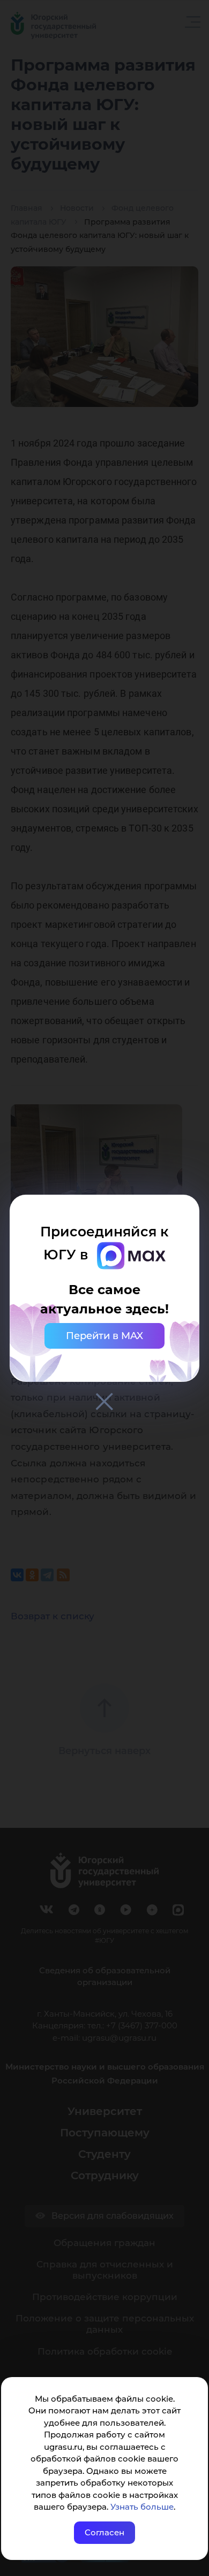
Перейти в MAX (104, 1336)
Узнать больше (142, 2507)
